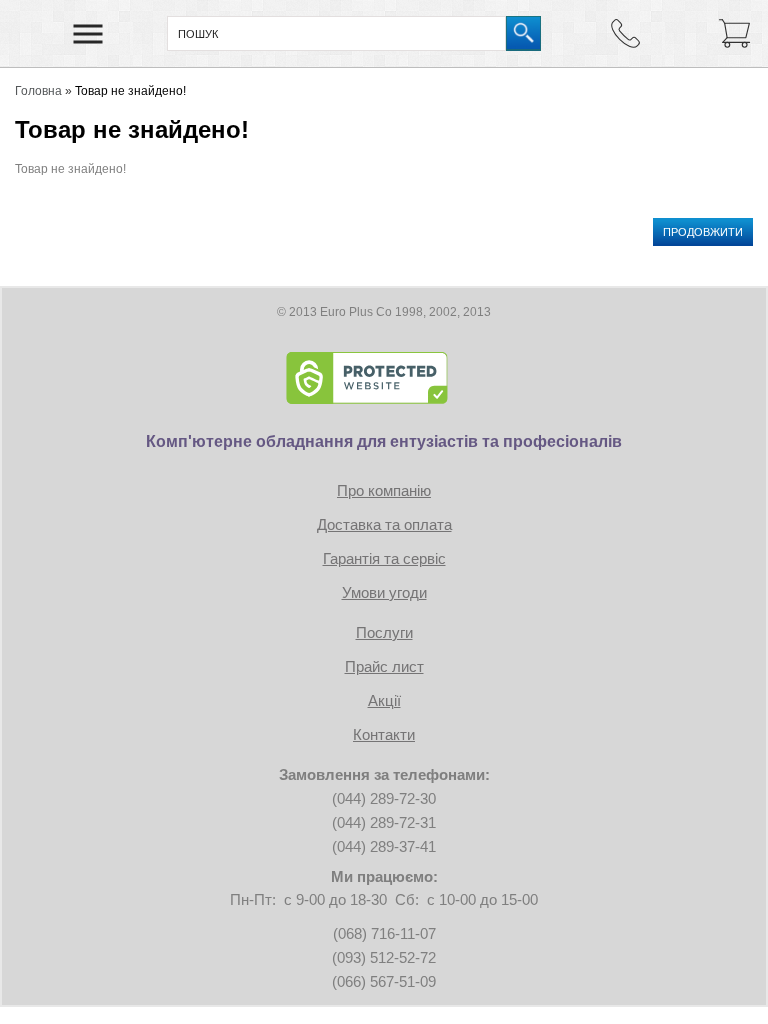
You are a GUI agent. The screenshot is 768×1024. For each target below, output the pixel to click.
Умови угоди (384, 592)
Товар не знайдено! (130, 91)
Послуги (384, 632)
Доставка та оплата (384, 524)
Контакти (384, 734)
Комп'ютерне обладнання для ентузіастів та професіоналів (384, 441)
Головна (38, 91)
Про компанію (384, 490)
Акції (384, 700)
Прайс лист (384, 666)
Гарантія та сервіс (384, 558)
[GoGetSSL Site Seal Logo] (384, 378)
